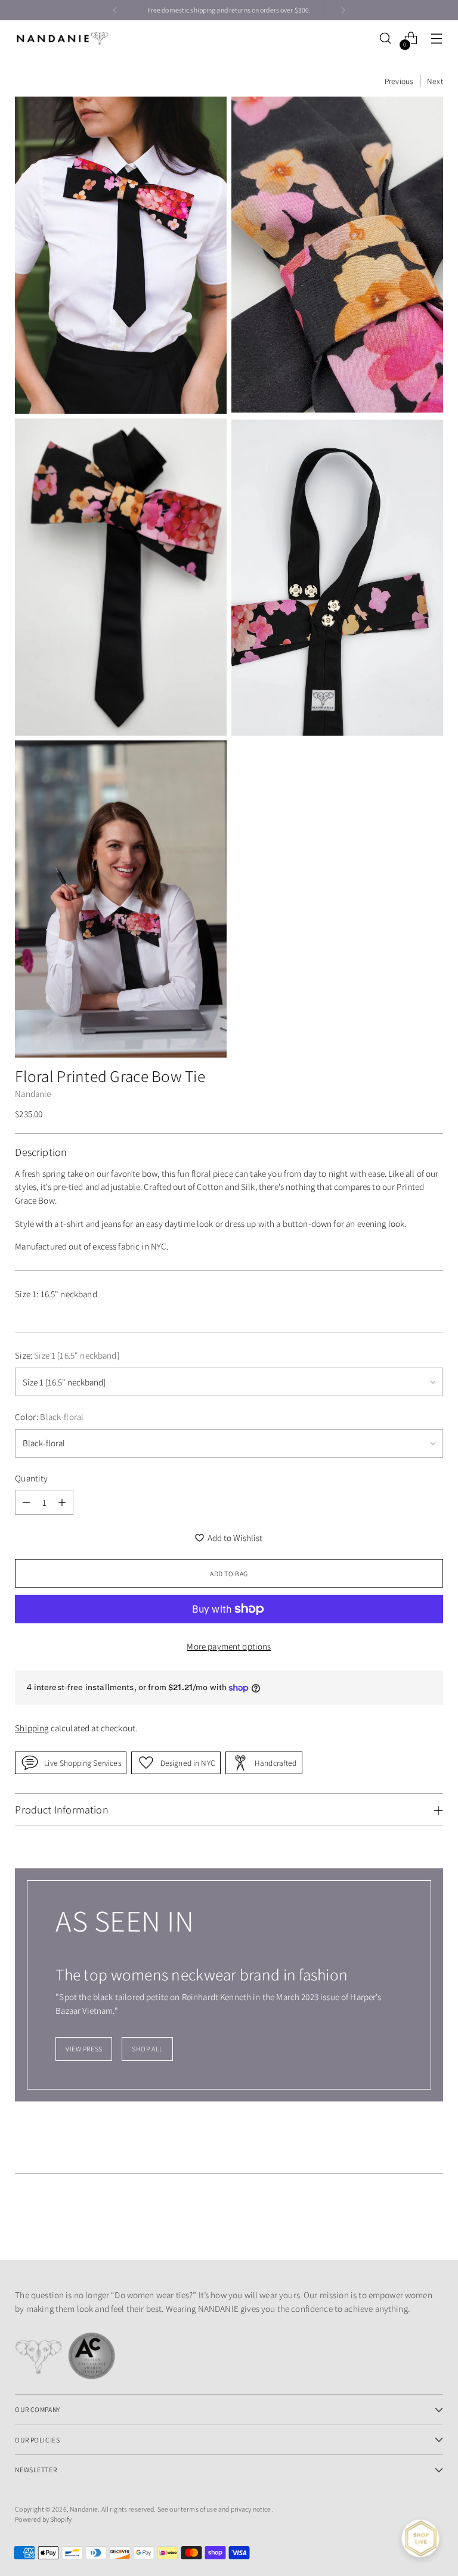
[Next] (343, 10)
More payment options (229, 1646)
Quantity (31, 1478)
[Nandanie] (63, 38)
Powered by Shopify (43, 2519)
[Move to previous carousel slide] (406, 2219)
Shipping (32, 1728)
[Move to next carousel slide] (433, 2219)
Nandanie (33, 1094)
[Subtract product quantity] (26, 1502)
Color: (49, 1417)
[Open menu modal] (437, 38)
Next (435, 81)
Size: (67, 1355)
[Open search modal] (386, 38)
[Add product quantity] (62, 1502)
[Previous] (115, 10)
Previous (399, 81)
